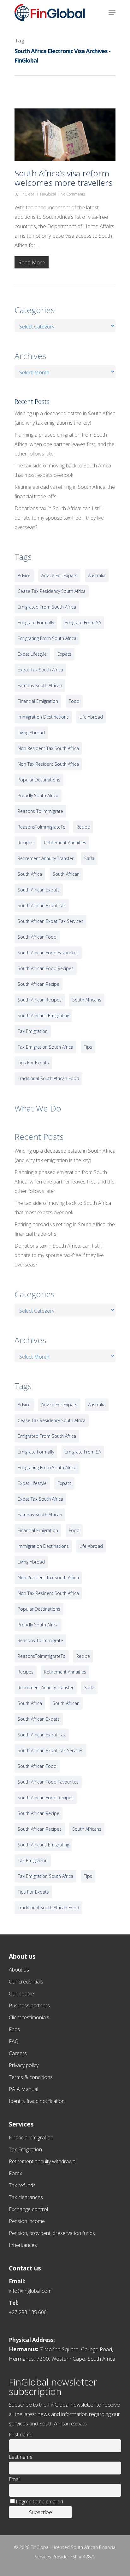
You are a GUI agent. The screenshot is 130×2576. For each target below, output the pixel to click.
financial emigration (38, 701)
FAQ (14, 2041)
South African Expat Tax (42, 905)
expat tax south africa (40, 670)
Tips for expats (33, 1063)
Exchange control (28, 2209)
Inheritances (23, 2245)
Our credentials (26, 1982)
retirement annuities (65, 843)
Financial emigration (31, 2137)
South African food (37, 937)
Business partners (29, 2005)
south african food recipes (46, 968)
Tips (88, 1047)
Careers (18, 2053)
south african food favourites (48, 953)
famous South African (40, 685)
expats (64, 654)
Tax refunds (22, 2185)
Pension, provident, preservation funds (52, 2233)
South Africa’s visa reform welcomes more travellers (63, 178)
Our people (21, 1994)
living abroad (31, 733)
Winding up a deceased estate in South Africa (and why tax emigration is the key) (65, 418)
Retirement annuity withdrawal (43, 2161)
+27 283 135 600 (28, 2312)
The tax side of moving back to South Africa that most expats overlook (63, 470)
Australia (97, 575)
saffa (89, 858)
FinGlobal (27, 194)
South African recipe (38, 984)
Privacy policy (24, 2065)
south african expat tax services (50, 921)
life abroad (91, 717)
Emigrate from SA (83, 623)
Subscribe (41, 2512)
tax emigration (33, 1031)
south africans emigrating (43, 1015)
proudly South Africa (38, 795)
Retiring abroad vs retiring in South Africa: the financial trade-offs (65, 492)
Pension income (27, 2221)
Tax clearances (26, 2197)
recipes (26, 843)
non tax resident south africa (48, 764)
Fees (14, 2029)
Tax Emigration (25, 2149)
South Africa (30, 874)
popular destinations (39, 780)
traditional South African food (48, 1078)
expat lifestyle (32, 654)
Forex (15, 2173)
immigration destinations (43, 717)
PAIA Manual (24, 2089)
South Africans (87, 1000)
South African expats (39, 890)
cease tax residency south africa (52, 591)
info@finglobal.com (30, 2291)
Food (74, 701)
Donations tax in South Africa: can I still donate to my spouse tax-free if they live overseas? (59, 518)
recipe (83, 827)
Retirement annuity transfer (46, 858)
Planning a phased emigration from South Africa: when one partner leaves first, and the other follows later (65, 444)
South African (66, 874)
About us (19, 1970)
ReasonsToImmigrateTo (42, 827)
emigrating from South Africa (47, 638)
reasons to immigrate (40, 811)
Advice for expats (59, 575)
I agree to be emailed (39, 2502)
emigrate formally (36, 623)
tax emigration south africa (45, 1047)
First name (21, 2435)
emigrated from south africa (47, 607)
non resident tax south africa (48, 748)
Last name (21, 2457)
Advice (24, 575)
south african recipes (40, 1000)
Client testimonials (29, 2017)
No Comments (73, 194)
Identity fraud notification (37, 2101)
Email (15, 2479)
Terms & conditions (31, 2077)
